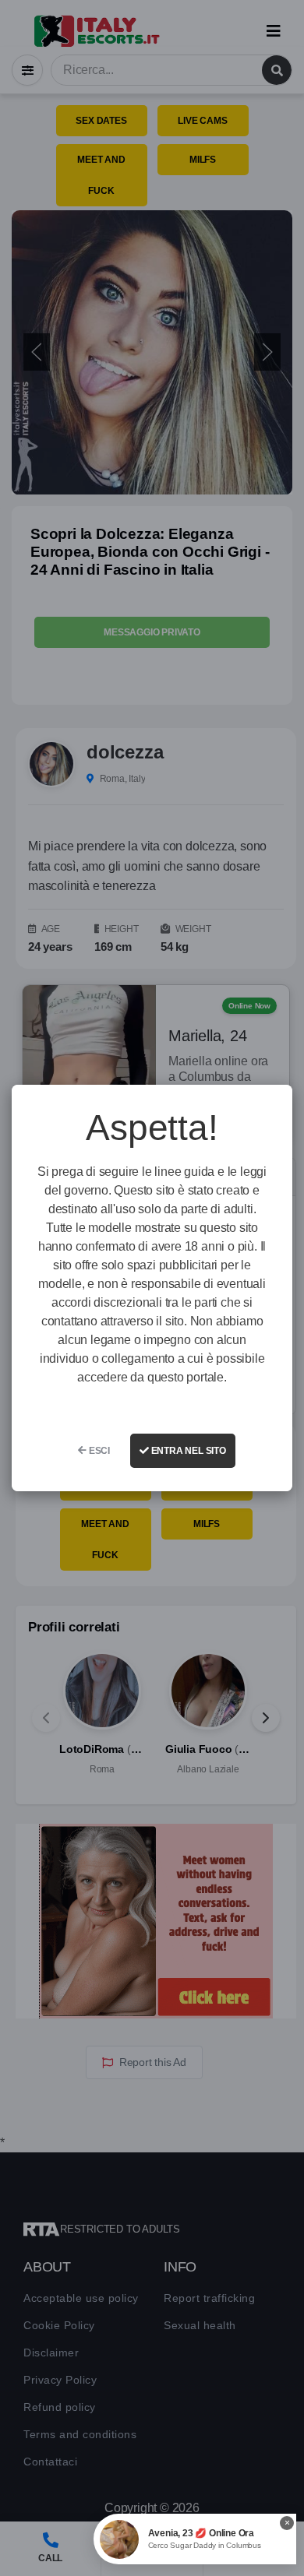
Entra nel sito (187, 1451)
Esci (98, 1451)
